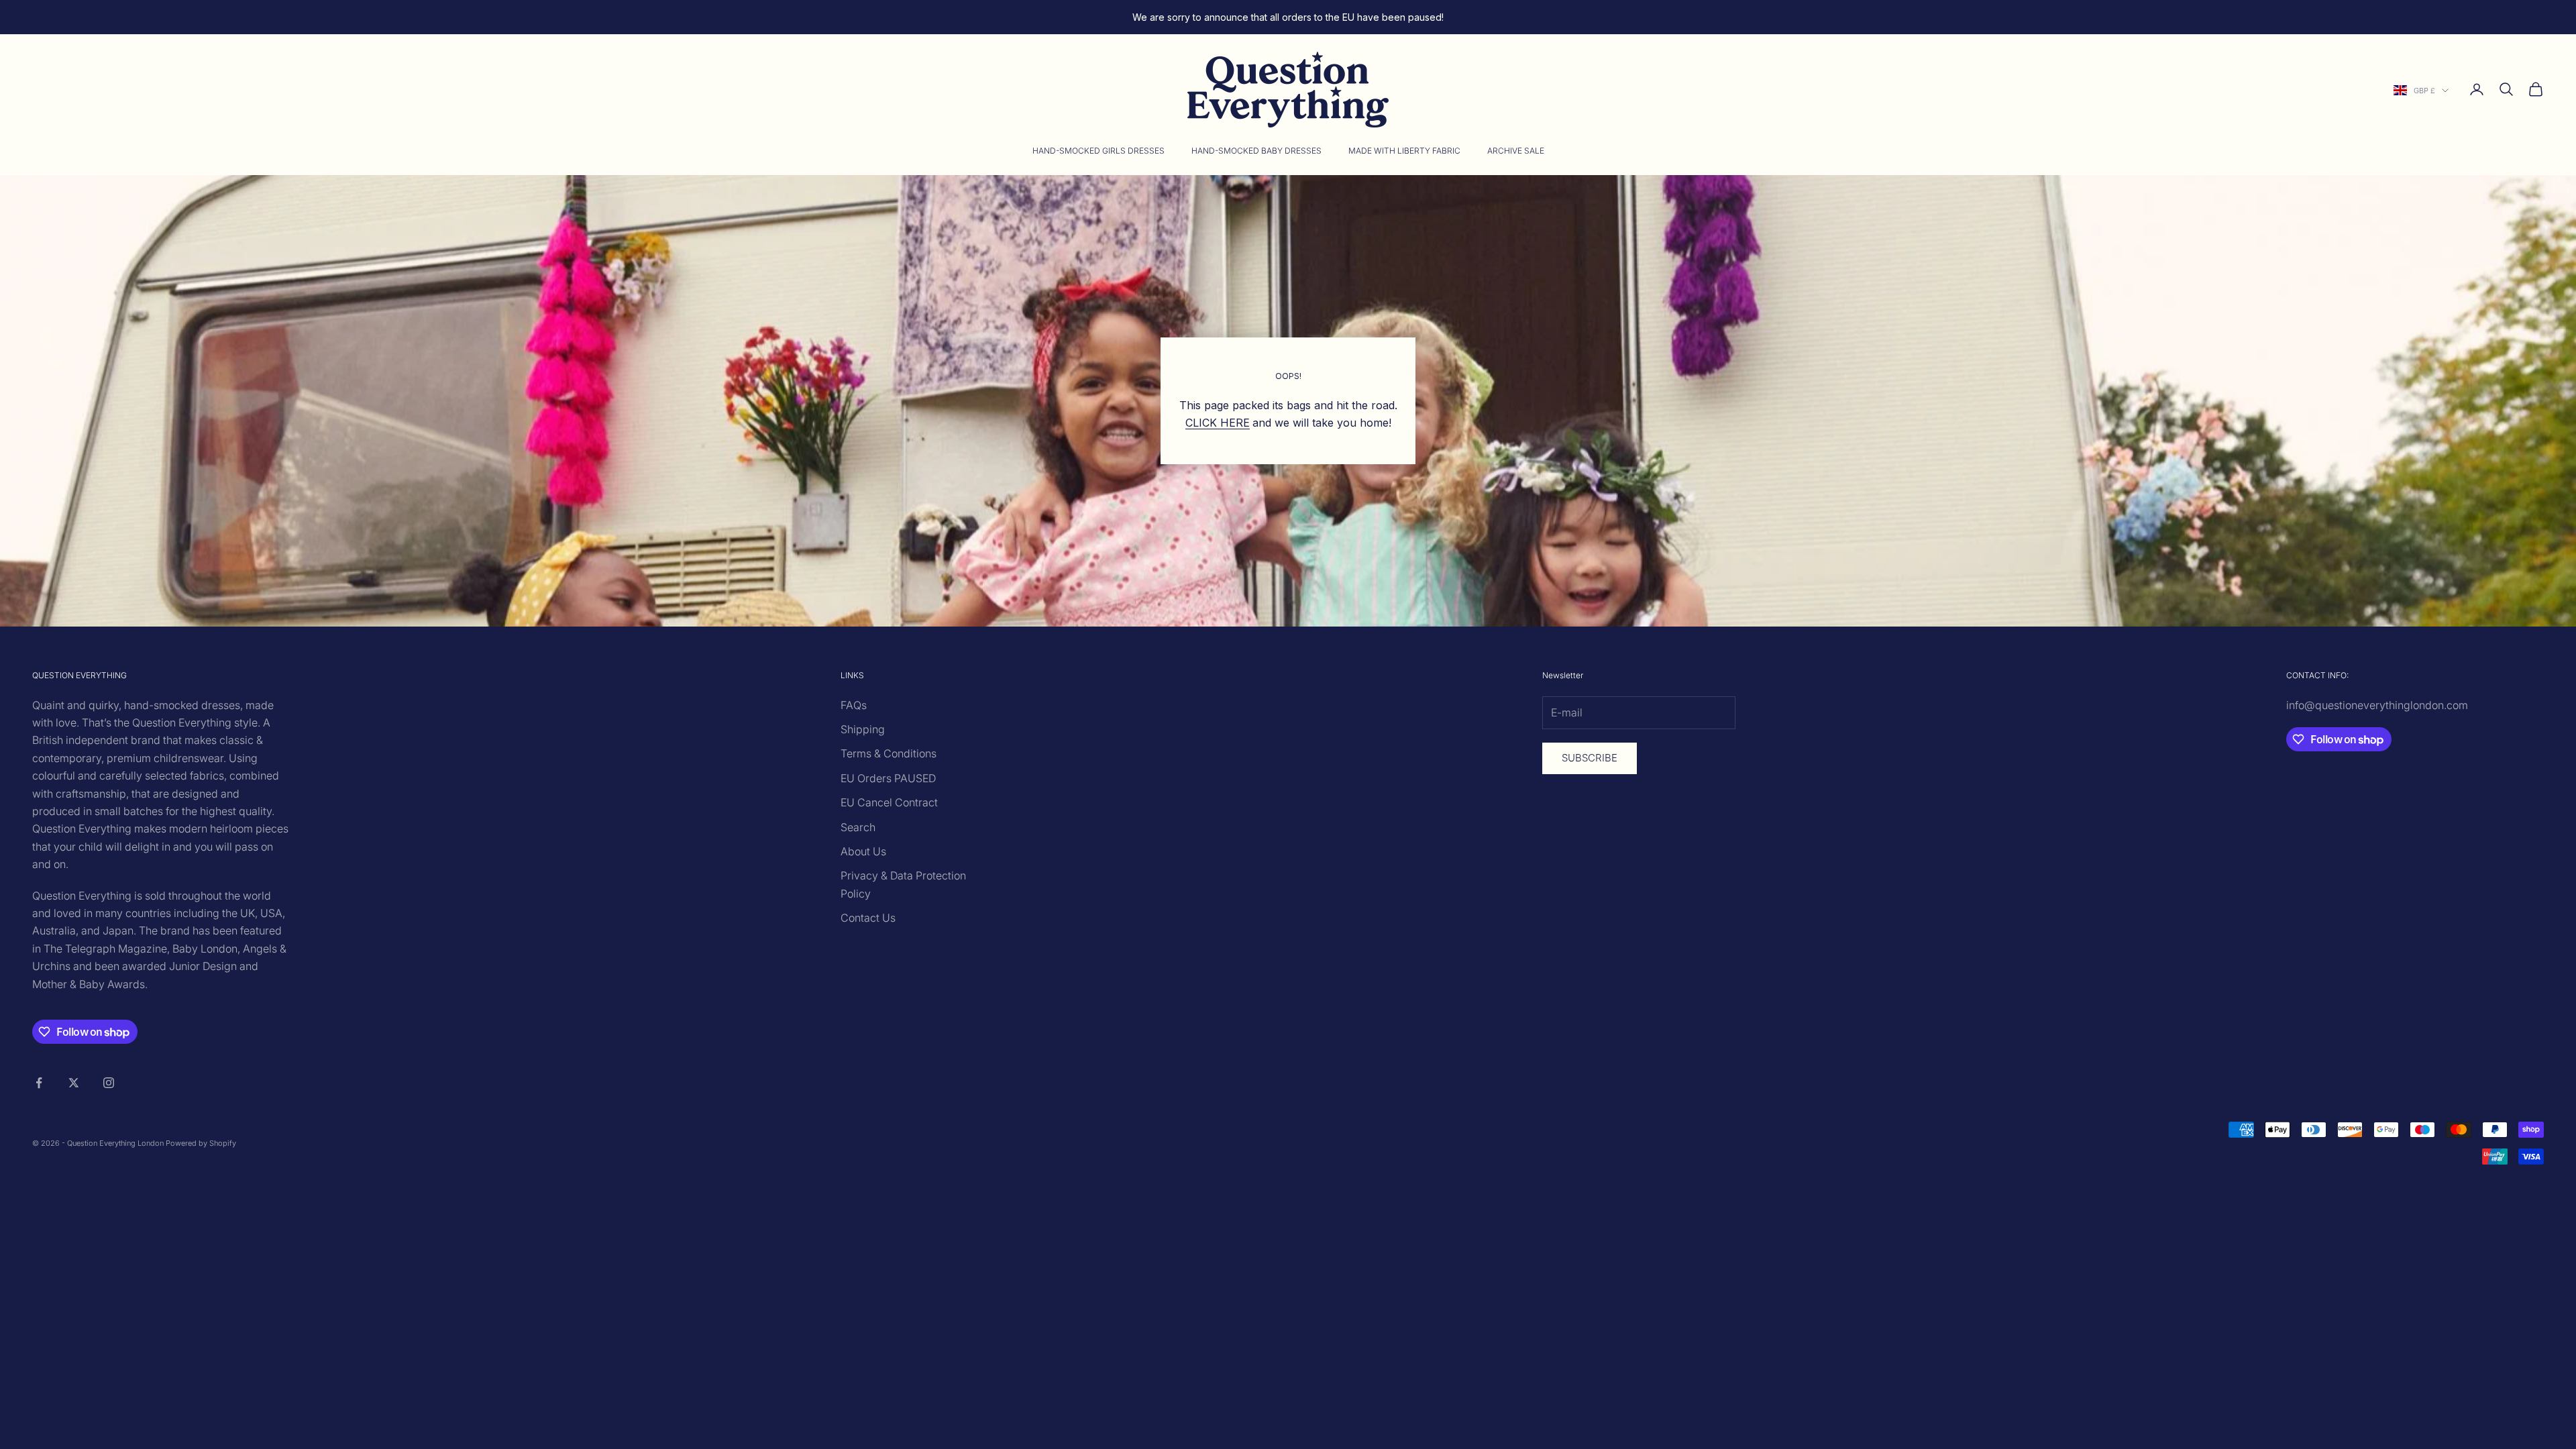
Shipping (863, 729)
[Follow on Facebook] (39, 1083)
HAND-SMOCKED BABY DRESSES (1256, 151)
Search (858, 827)
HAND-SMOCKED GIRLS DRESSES (1098, 151)
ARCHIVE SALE (1516, 151)
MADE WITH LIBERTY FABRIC (1404, 151)
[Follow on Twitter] (74, 1083)
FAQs (854, 705)
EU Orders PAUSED (888, 778)
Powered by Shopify (201, 1143)
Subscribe (1590, 758)
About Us (863, 851)
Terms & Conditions (889, 753)
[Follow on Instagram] (109, 1083)
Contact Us (868, 918)
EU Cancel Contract (889, 802)
